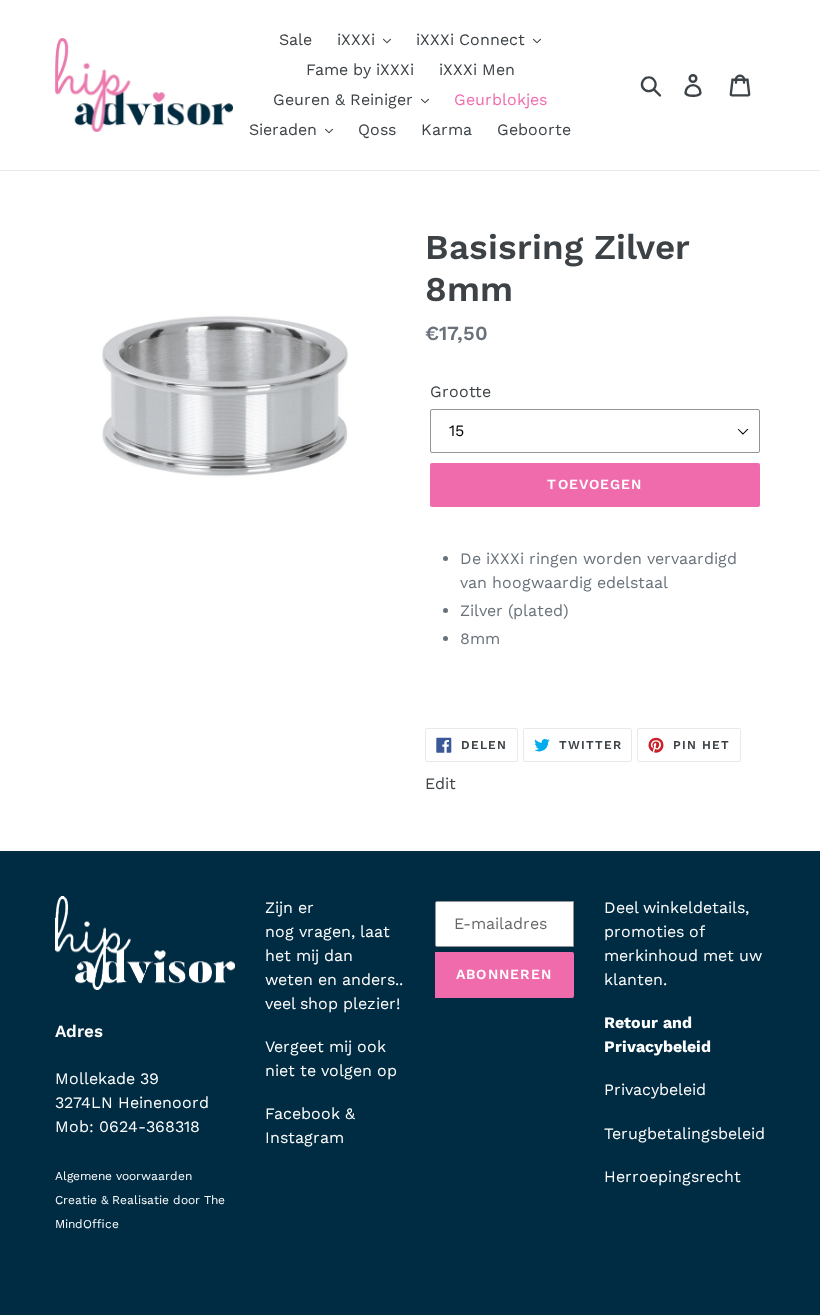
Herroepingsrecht (672, 1176)
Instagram (304, 1137)
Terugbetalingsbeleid (684, 1133)
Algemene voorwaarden (123, 1176)
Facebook (302, 1113)
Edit (440, 783)
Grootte (460, 391)
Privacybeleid (655, 1089)
